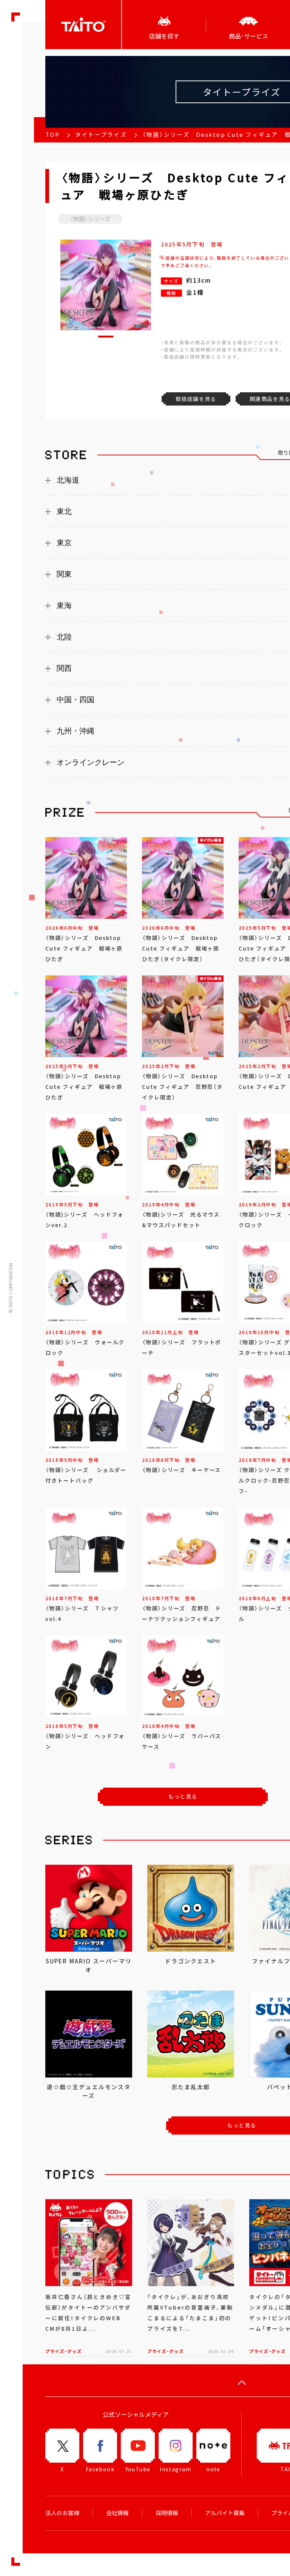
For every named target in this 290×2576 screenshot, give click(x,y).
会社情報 (117, 2513)
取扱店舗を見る (196, 399)
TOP (52, 135)
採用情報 (167, 2513)
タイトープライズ (101, 135)
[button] (106, 337)
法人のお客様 (62, 2513)
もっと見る (183, 1796)
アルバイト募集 (225, 2513)
